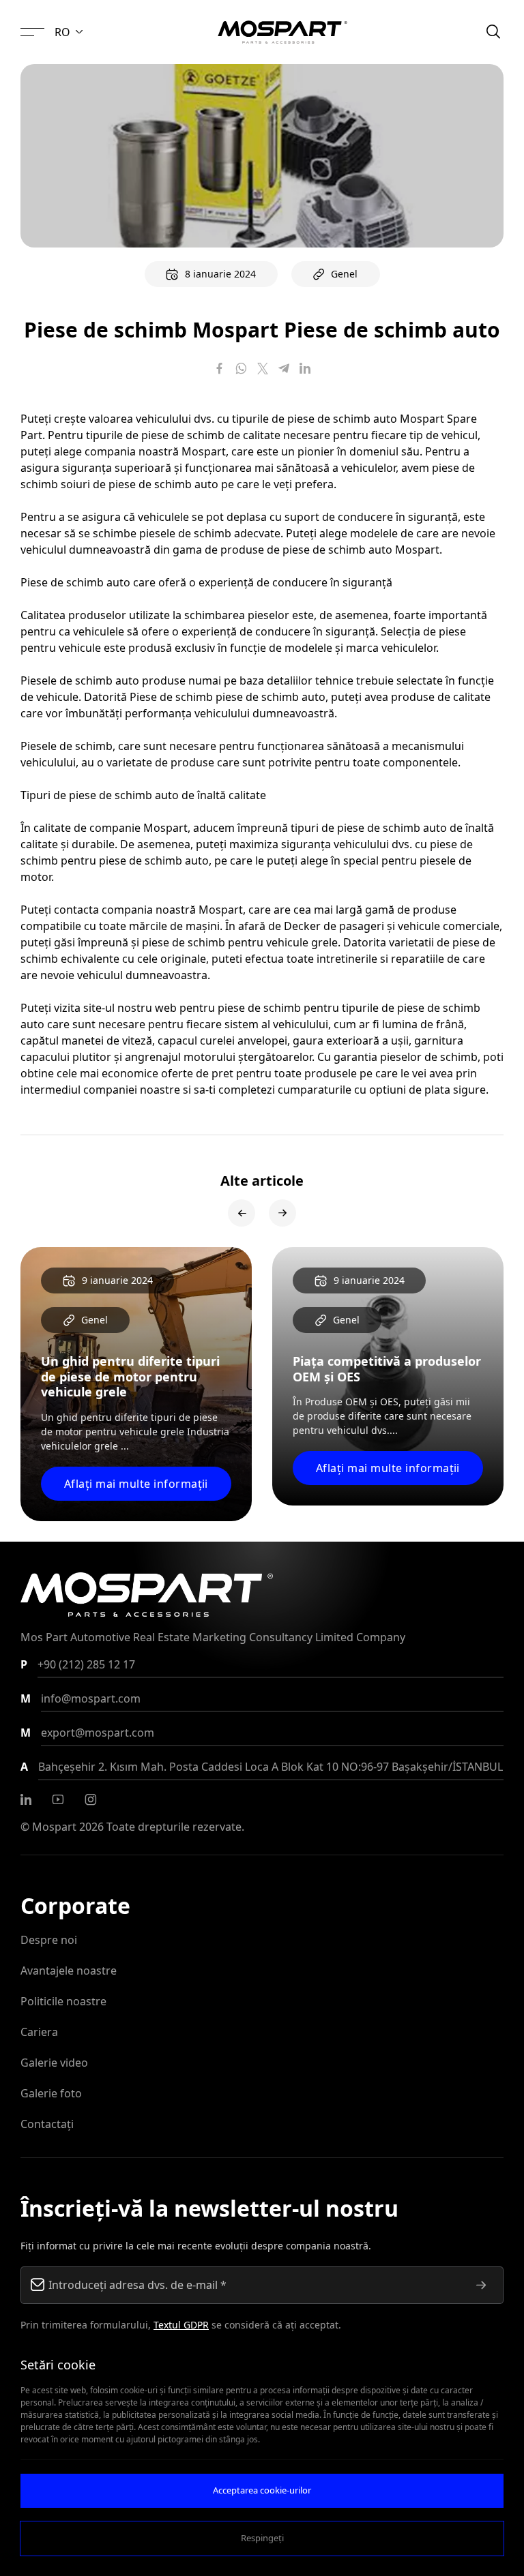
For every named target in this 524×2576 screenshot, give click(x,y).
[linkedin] (26, 1799)
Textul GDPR (181, 2325)
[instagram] (91, 1799)
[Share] (220, 368)
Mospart (54, 1827)
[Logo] (282, 32)
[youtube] (58, 1799)
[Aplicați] (481, 2285)
